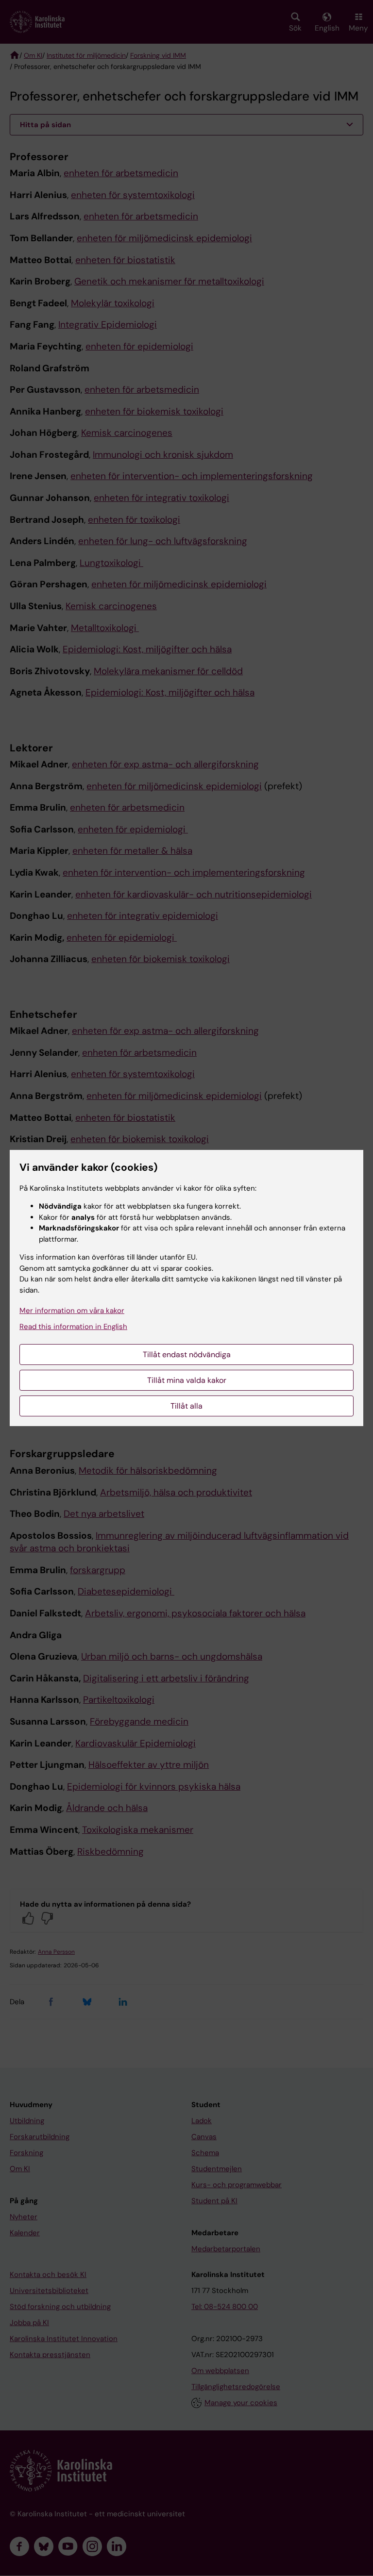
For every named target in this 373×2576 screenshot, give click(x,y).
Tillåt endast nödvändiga (187, 1354)
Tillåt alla (186, 1406)
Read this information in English (73, 1327)
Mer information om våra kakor (72, 1311)
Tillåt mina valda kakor (187, 1380)
